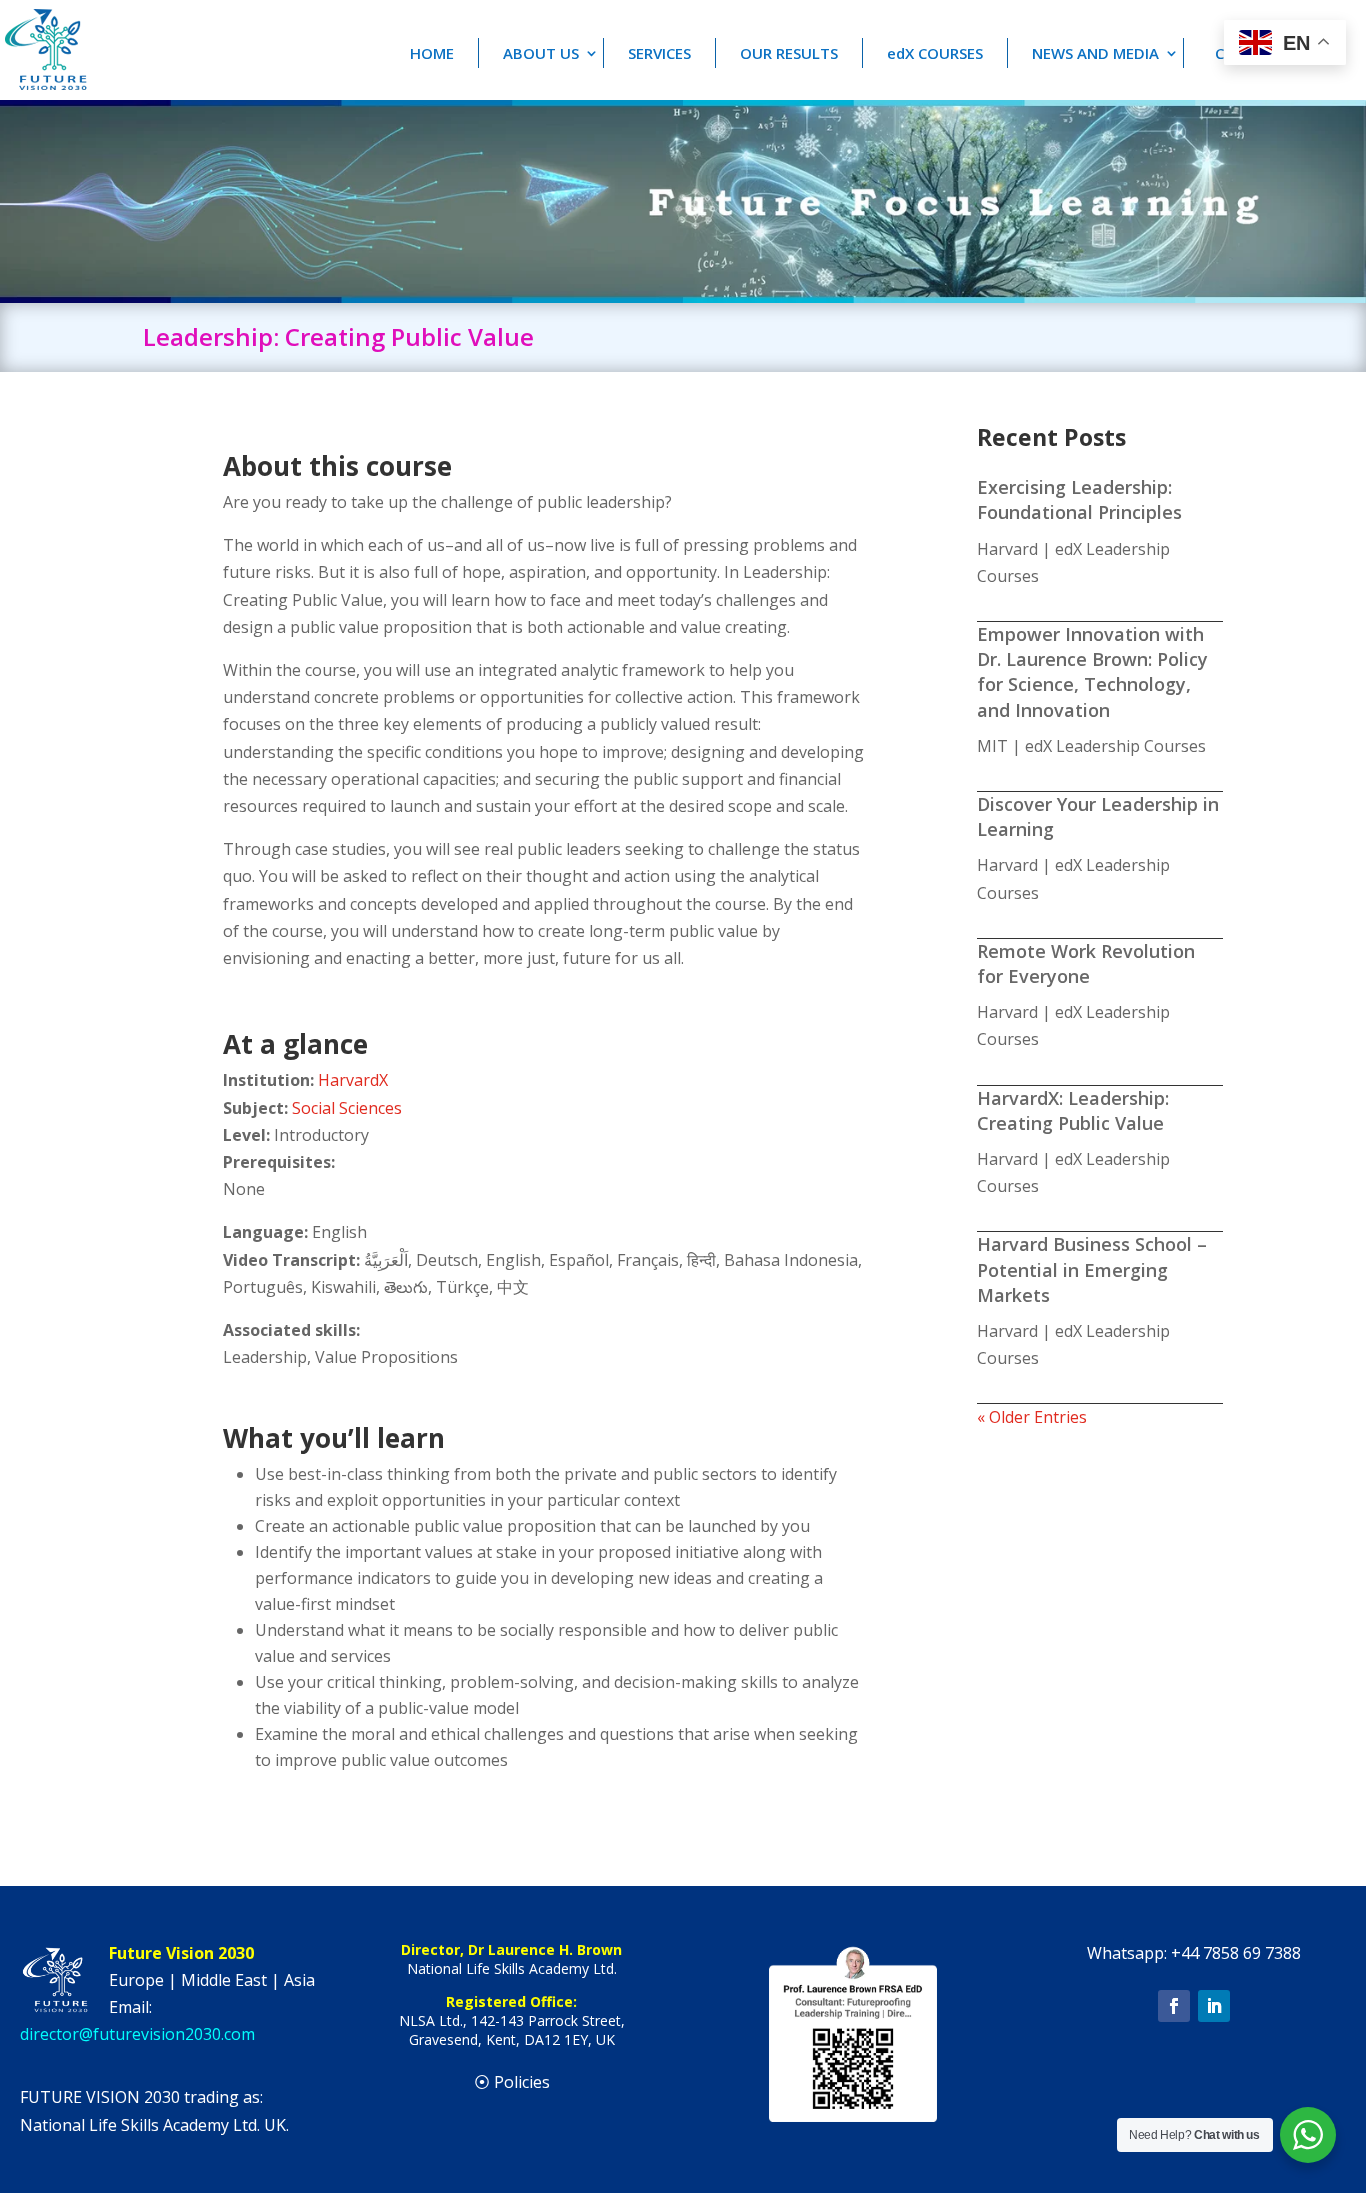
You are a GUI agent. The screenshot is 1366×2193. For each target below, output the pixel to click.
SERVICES (659, 53)
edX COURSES (935, 53)
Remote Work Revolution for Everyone (1086, 963)
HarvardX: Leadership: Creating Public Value (1073, 1110)
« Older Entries (1032, 1417)
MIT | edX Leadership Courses (1091, 746)
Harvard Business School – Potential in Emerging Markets (1092, 1269)
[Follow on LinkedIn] (1214, 2006)
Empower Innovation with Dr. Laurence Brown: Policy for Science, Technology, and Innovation (1092, 672)
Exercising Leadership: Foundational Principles (1079, 499)
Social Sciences (347, 1108)
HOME (432, 53)
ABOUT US (541, 53)
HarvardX (353, 1080)
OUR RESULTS (789, 53)
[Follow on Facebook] (1174, 2006)
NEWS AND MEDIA (1095, 53)
